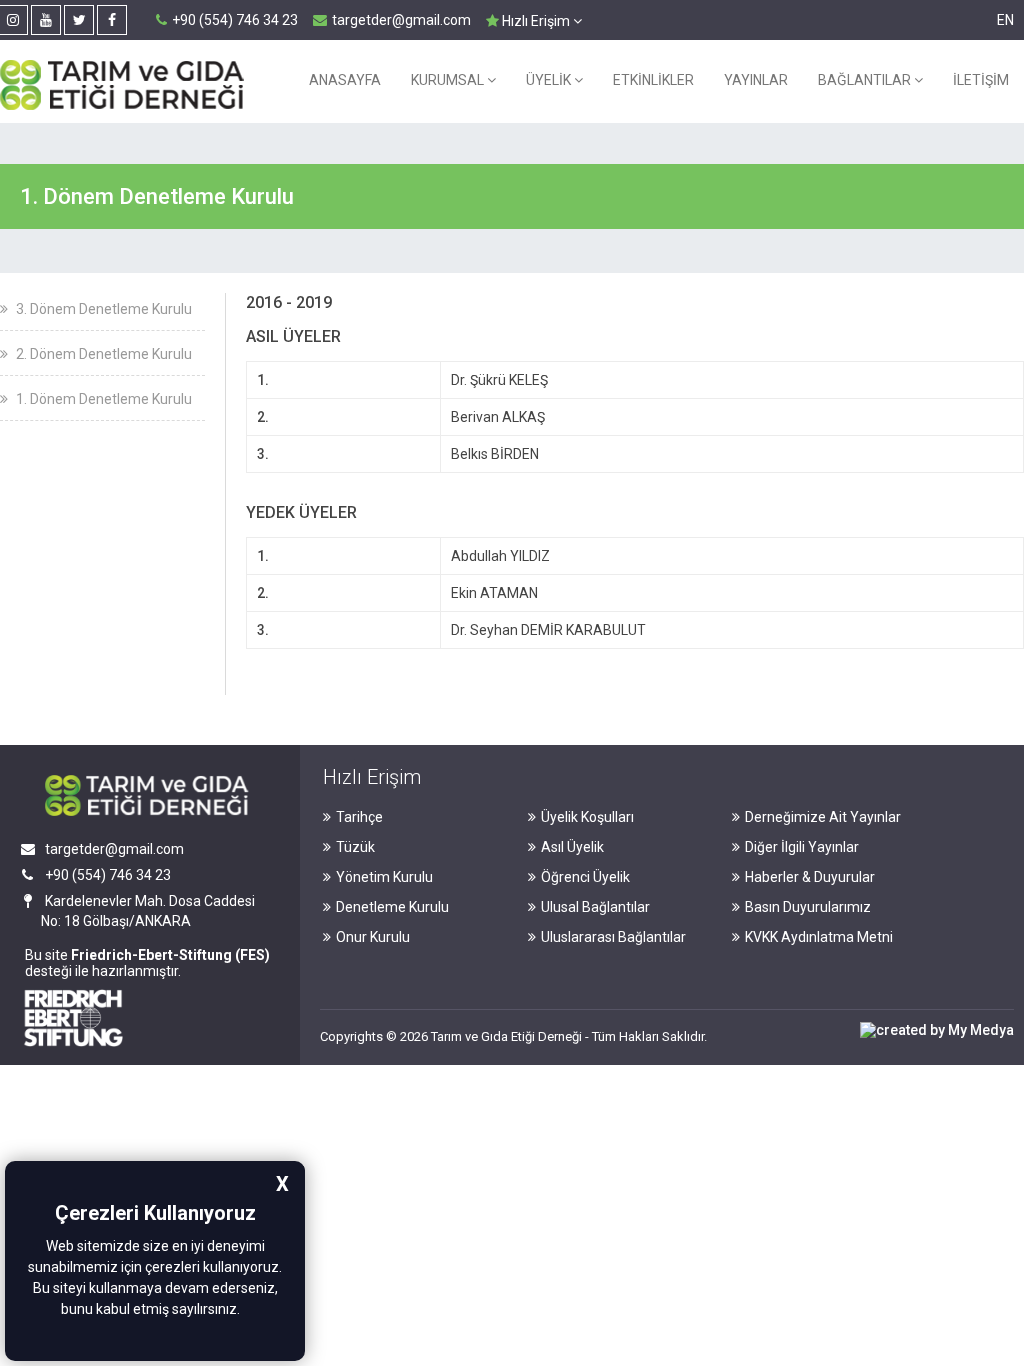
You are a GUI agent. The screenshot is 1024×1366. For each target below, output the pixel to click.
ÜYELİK (550, 80)
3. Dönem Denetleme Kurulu (102, 309)
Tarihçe (359, 817)
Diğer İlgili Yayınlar (802, 847)
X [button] (282, 1184)
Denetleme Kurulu (392, 907)
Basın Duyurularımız (808, 907)
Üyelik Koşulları (587, 817)
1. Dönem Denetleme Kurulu (102, 399)
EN (1005, 20)
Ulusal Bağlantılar (595, 907)
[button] (246, 1311)
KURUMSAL (449, 80)
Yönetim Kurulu (384, 877)
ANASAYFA (345, 80)
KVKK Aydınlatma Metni (819, 937)
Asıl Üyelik (572, 847)
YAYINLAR (756, 80)
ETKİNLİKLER (653, 80)
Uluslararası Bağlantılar (613, 937)
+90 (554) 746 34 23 (235, 20)
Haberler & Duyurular (810, 877)
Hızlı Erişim (536, 21)
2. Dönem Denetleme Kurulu (102, 354)
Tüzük (355, 847)
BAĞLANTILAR (866, 80)
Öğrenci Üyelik (585, 877)
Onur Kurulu (373, 937)
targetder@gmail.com (401, 20)
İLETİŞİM (981, 80)
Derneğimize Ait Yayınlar (823, 817)
